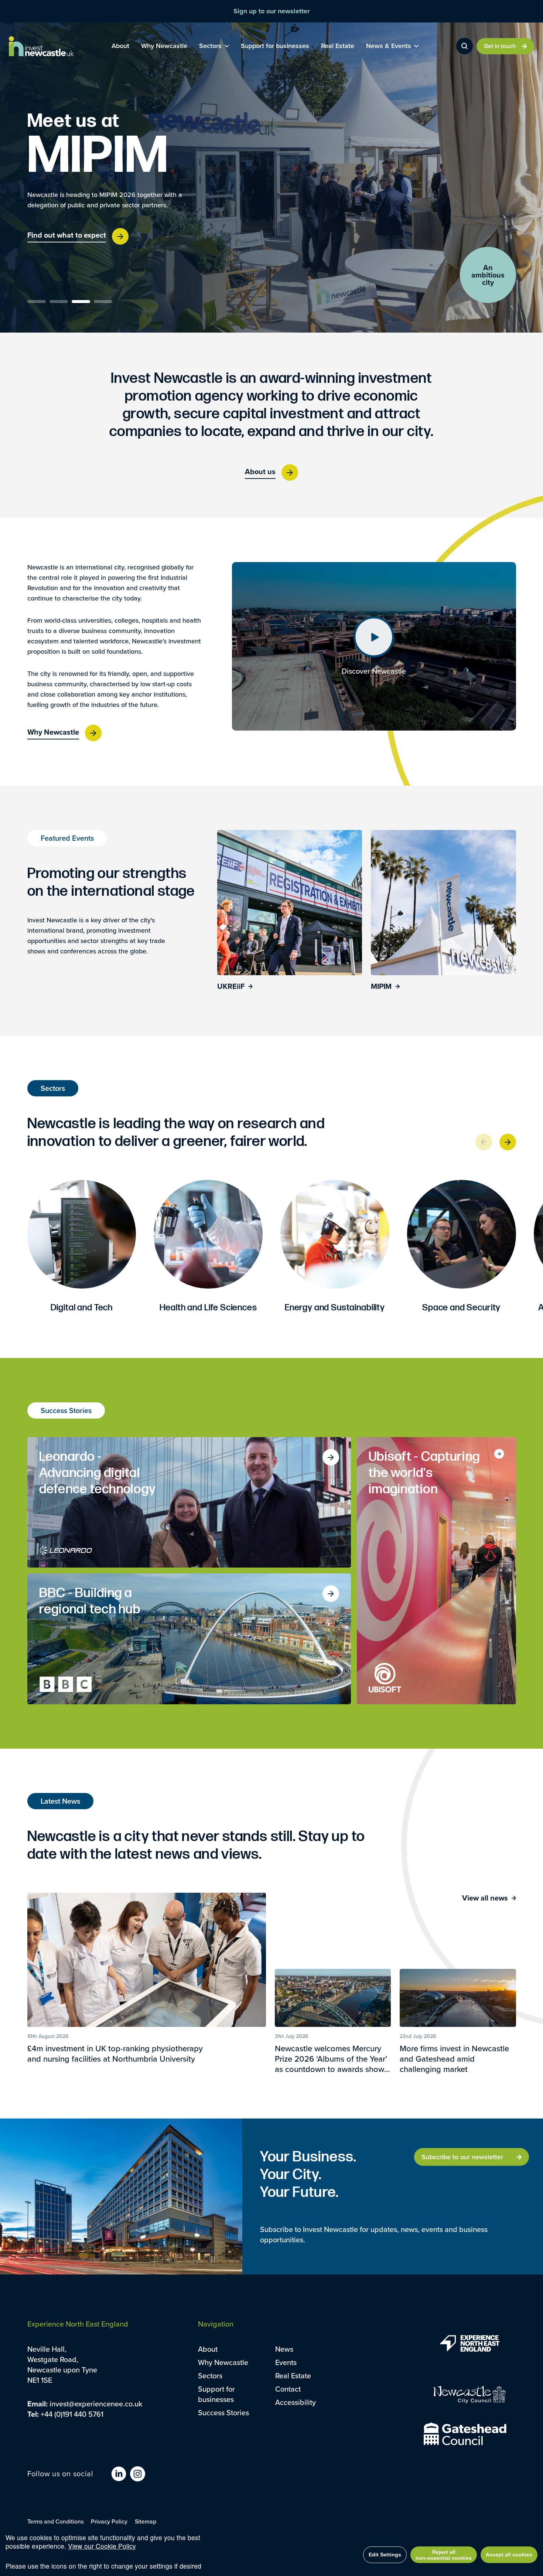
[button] (37, 302)
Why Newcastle (223, 2362)
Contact (288, 2389)
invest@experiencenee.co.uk (96, 2404)
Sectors (210, 2376)
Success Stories (223, 2412)
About (208, 2349)
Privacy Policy (109, 2521)
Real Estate (293, 2376)
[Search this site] (465, 46)
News (284, 2349)
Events (286, 2362)
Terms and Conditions (55, 2521)
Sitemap (146, 2521)
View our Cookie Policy (102, 2546)
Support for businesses (216, 2394)
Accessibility (296, 2402)
